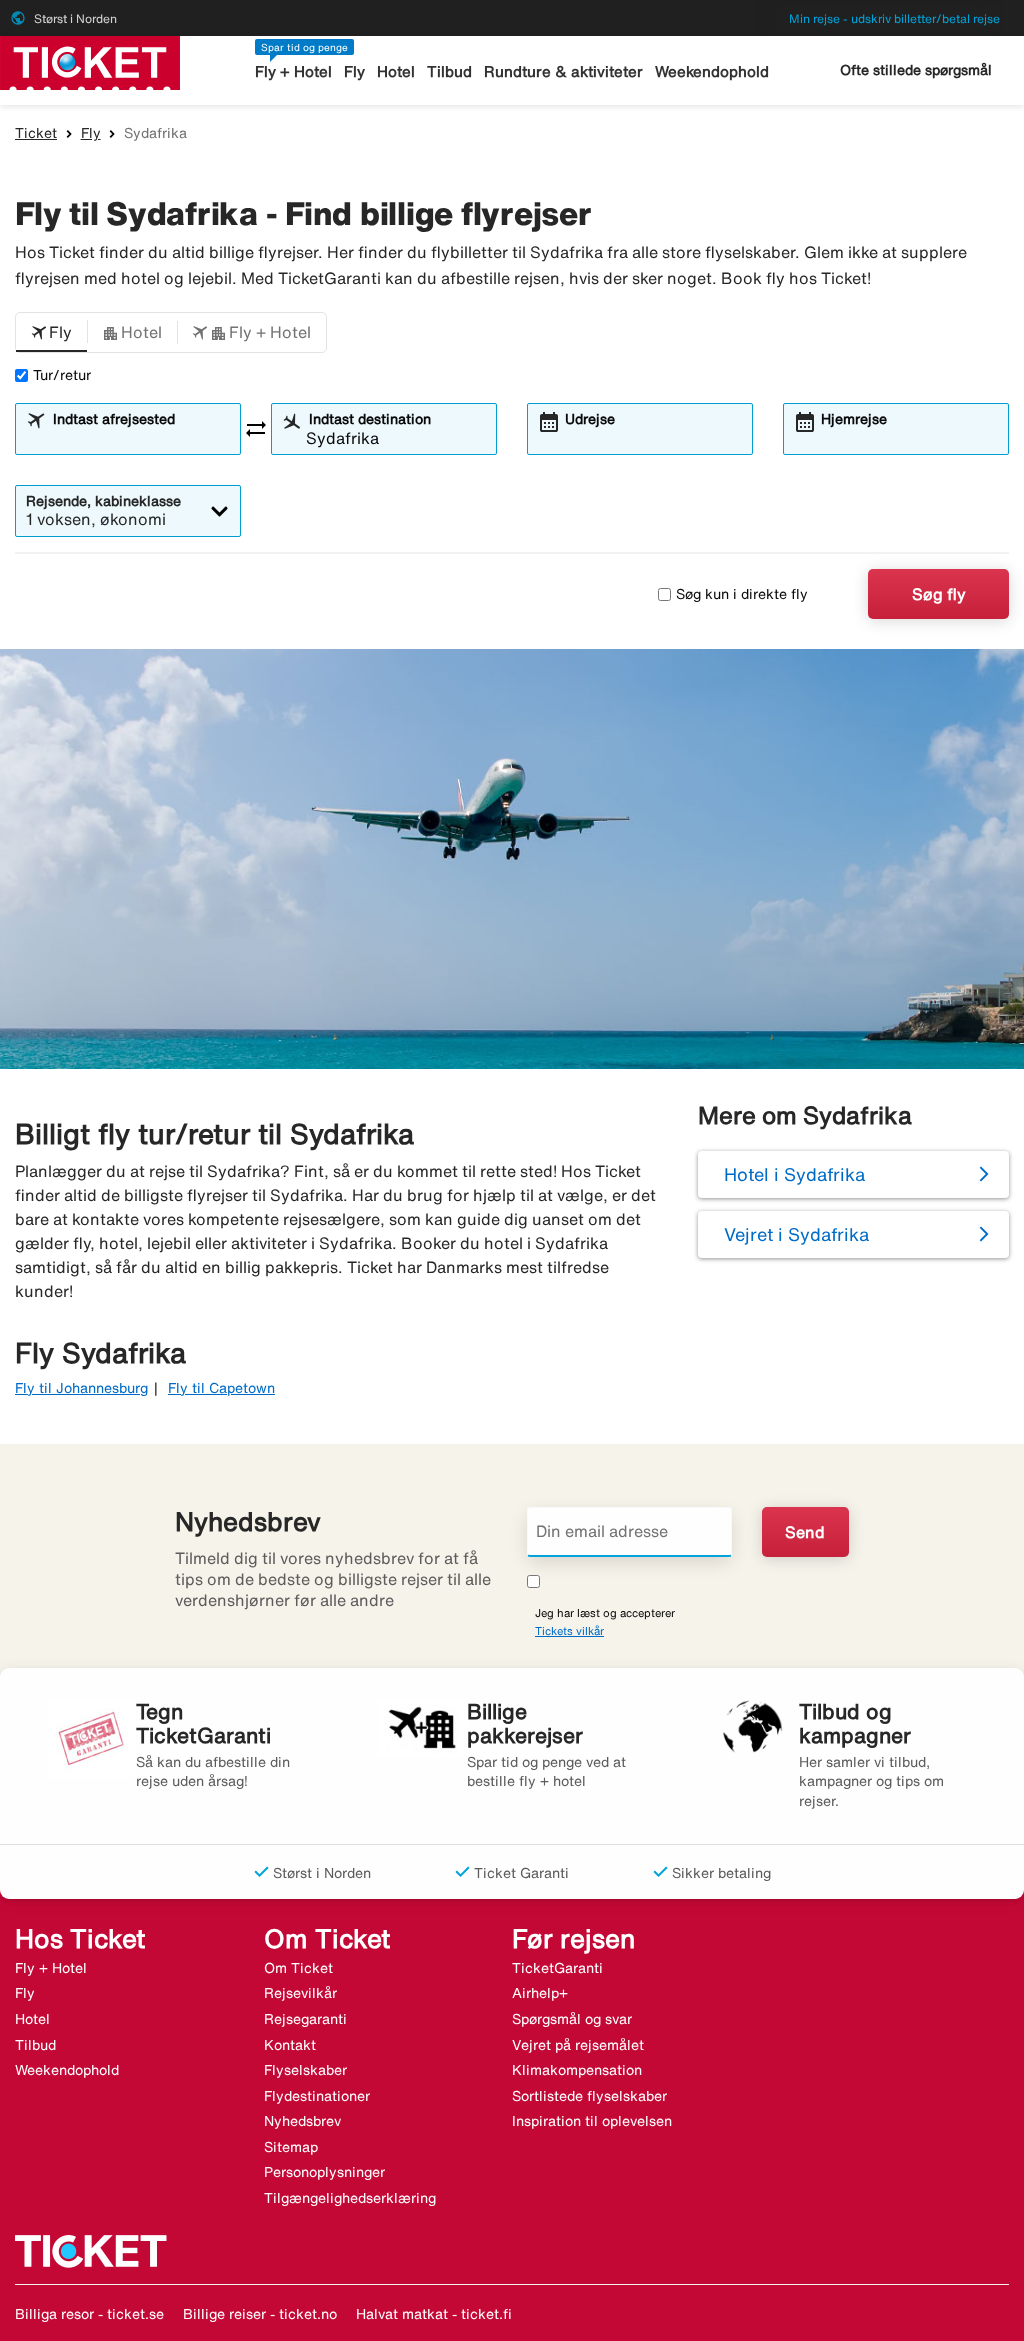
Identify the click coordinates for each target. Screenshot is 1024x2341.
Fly (354, 71)
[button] (51, 333)
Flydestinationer (317, 2096)
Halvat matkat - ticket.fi (434, 2314)
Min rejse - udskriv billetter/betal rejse (894, 18)
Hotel (396, 71)
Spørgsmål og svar (572, 2019)
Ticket (36, 133)
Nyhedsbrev (302, 2121)
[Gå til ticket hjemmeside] (90, 61)
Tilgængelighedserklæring (350, 2198)
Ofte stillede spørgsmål (916, 70)
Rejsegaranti (305, 2019)
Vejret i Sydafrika (796, 1234)
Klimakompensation (577, 2070)
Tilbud (449, 71)
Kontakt (290, 2045)
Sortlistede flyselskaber (589, 2096)
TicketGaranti (557, 1968)
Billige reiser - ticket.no (260, 2314)
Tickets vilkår (569, 1630)
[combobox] (140, 438)
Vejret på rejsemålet (578, 2045)
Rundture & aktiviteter (563, 71)
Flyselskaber (305, 2070)
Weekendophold (712, 71)
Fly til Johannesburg (81, 1388)
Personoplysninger (324, 2172)
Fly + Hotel (293, 71)
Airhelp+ (540, 1993)
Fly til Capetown (221, 1388)
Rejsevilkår (300, 1993)
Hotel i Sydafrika (794, 1174)
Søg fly (939, 594)
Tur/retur (62, 375)
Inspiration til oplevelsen (592, 2121)
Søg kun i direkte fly (742, 594)
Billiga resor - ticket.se (89, 2314)
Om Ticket (298, 1968)
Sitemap (291, 2147)
